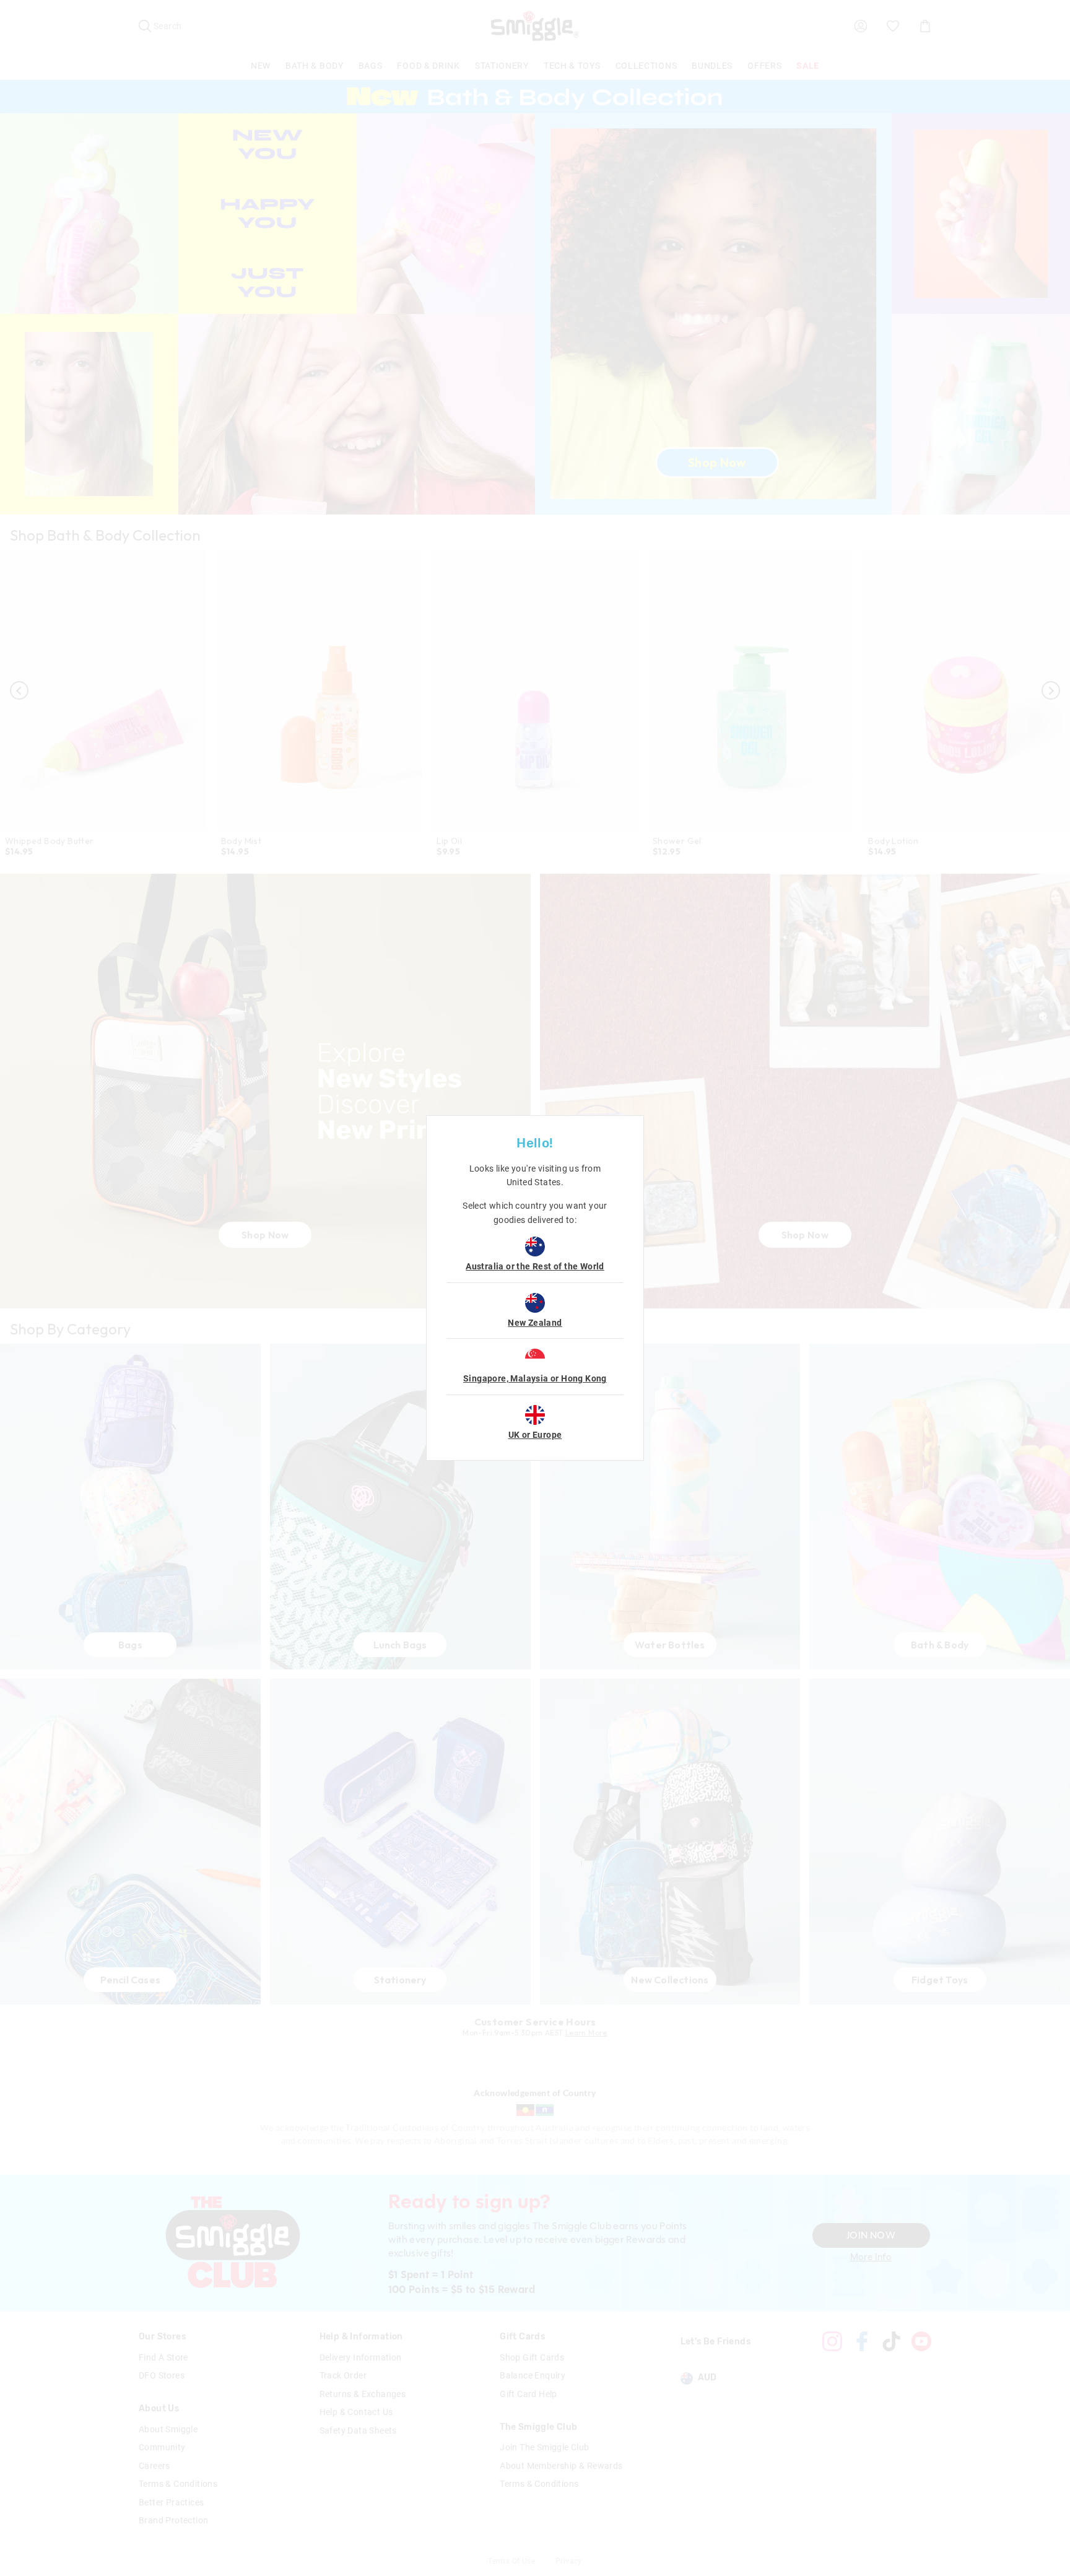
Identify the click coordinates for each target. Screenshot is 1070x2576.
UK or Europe (535, 1435)
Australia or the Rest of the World (535, 1266)
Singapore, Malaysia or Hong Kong (535, 1378)
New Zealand (535, 1323)
